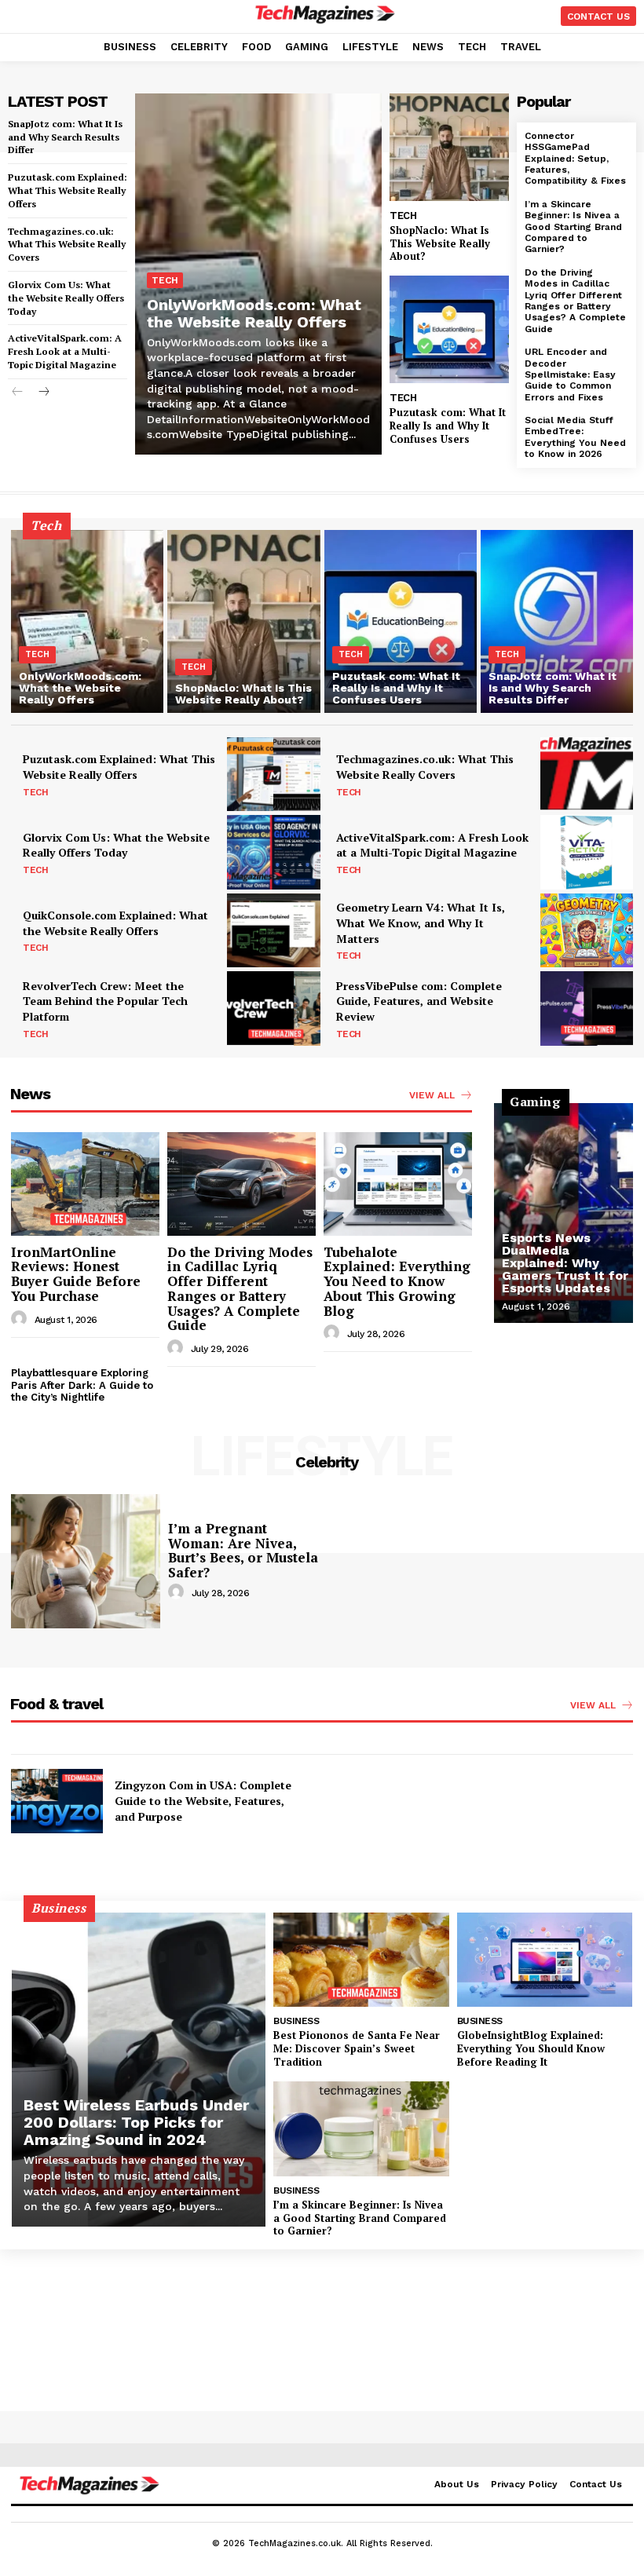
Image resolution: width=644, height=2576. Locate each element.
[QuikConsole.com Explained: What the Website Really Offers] (273, 930)
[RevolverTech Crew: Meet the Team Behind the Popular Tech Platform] (273, 1008)
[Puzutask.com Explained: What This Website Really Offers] (273, 774)
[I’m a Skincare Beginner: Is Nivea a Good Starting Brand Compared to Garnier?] (361, 2129)
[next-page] (43, 393)
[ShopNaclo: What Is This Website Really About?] (449, 147)
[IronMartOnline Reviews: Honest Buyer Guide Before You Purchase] (85, 1184)
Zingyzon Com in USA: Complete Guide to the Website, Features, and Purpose (203, 1800)
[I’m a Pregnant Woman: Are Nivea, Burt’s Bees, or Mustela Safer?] (86, 1561)
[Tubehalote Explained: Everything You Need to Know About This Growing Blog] (398, 1184)
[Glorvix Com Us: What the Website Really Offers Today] (273, 852)
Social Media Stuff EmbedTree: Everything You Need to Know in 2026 (575, 437)
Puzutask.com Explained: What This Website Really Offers (68, 190)
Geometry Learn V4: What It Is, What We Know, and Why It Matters (421, 923)
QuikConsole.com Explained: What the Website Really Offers (115, 923)
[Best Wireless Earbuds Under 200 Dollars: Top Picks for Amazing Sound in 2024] (139, 2070)
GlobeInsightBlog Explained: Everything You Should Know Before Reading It (531, 2048)
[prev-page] (18, 393)
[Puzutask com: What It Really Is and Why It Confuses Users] (449, 329)
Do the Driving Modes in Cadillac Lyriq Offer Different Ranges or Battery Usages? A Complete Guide (575, 301)
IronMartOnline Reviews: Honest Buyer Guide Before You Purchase (76, 1274)
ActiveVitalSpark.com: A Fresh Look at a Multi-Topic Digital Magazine (65, 351)
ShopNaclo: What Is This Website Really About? (440, 243)
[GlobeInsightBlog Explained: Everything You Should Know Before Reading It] (545, 1960)
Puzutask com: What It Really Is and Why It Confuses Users (448, 426)
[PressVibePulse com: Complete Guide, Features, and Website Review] (587, 1008)
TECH (165, 280)
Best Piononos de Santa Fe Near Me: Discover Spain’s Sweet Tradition (357, 2048)
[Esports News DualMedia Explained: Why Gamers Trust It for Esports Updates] (563, 1213)
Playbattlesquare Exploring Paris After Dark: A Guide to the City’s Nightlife (82, 1385)
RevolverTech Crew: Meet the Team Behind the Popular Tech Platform (105, 1001)
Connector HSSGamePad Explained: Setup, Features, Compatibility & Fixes (575, 159)
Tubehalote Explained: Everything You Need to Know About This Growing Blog (397, 1281)
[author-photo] (21, 1319)
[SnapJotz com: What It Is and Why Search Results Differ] (557, 621)
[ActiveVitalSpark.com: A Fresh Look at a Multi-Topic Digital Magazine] (587, 852)
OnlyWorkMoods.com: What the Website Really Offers (254, 313)
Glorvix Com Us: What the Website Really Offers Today (66, 298)
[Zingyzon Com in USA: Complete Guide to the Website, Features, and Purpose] (57, 1801)
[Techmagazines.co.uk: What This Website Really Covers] (587, 774)
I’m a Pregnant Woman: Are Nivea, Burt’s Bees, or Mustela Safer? (243, 1550)
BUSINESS (296, 2021)
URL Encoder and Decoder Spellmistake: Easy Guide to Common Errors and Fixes (570, 375)
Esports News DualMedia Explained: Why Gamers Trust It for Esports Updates (565, 1263)
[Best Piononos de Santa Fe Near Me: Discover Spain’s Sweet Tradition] (361, 1960)
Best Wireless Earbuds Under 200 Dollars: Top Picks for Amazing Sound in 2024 (136, 2122)
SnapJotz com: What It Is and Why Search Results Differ (65, 137)
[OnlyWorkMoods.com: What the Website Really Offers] (87, 621)
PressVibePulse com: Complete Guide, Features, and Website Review (419, 1001)
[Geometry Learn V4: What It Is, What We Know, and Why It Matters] (587, 930)
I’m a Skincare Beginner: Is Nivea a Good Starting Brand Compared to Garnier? (573, 227)
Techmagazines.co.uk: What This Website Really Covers (67, 245)
